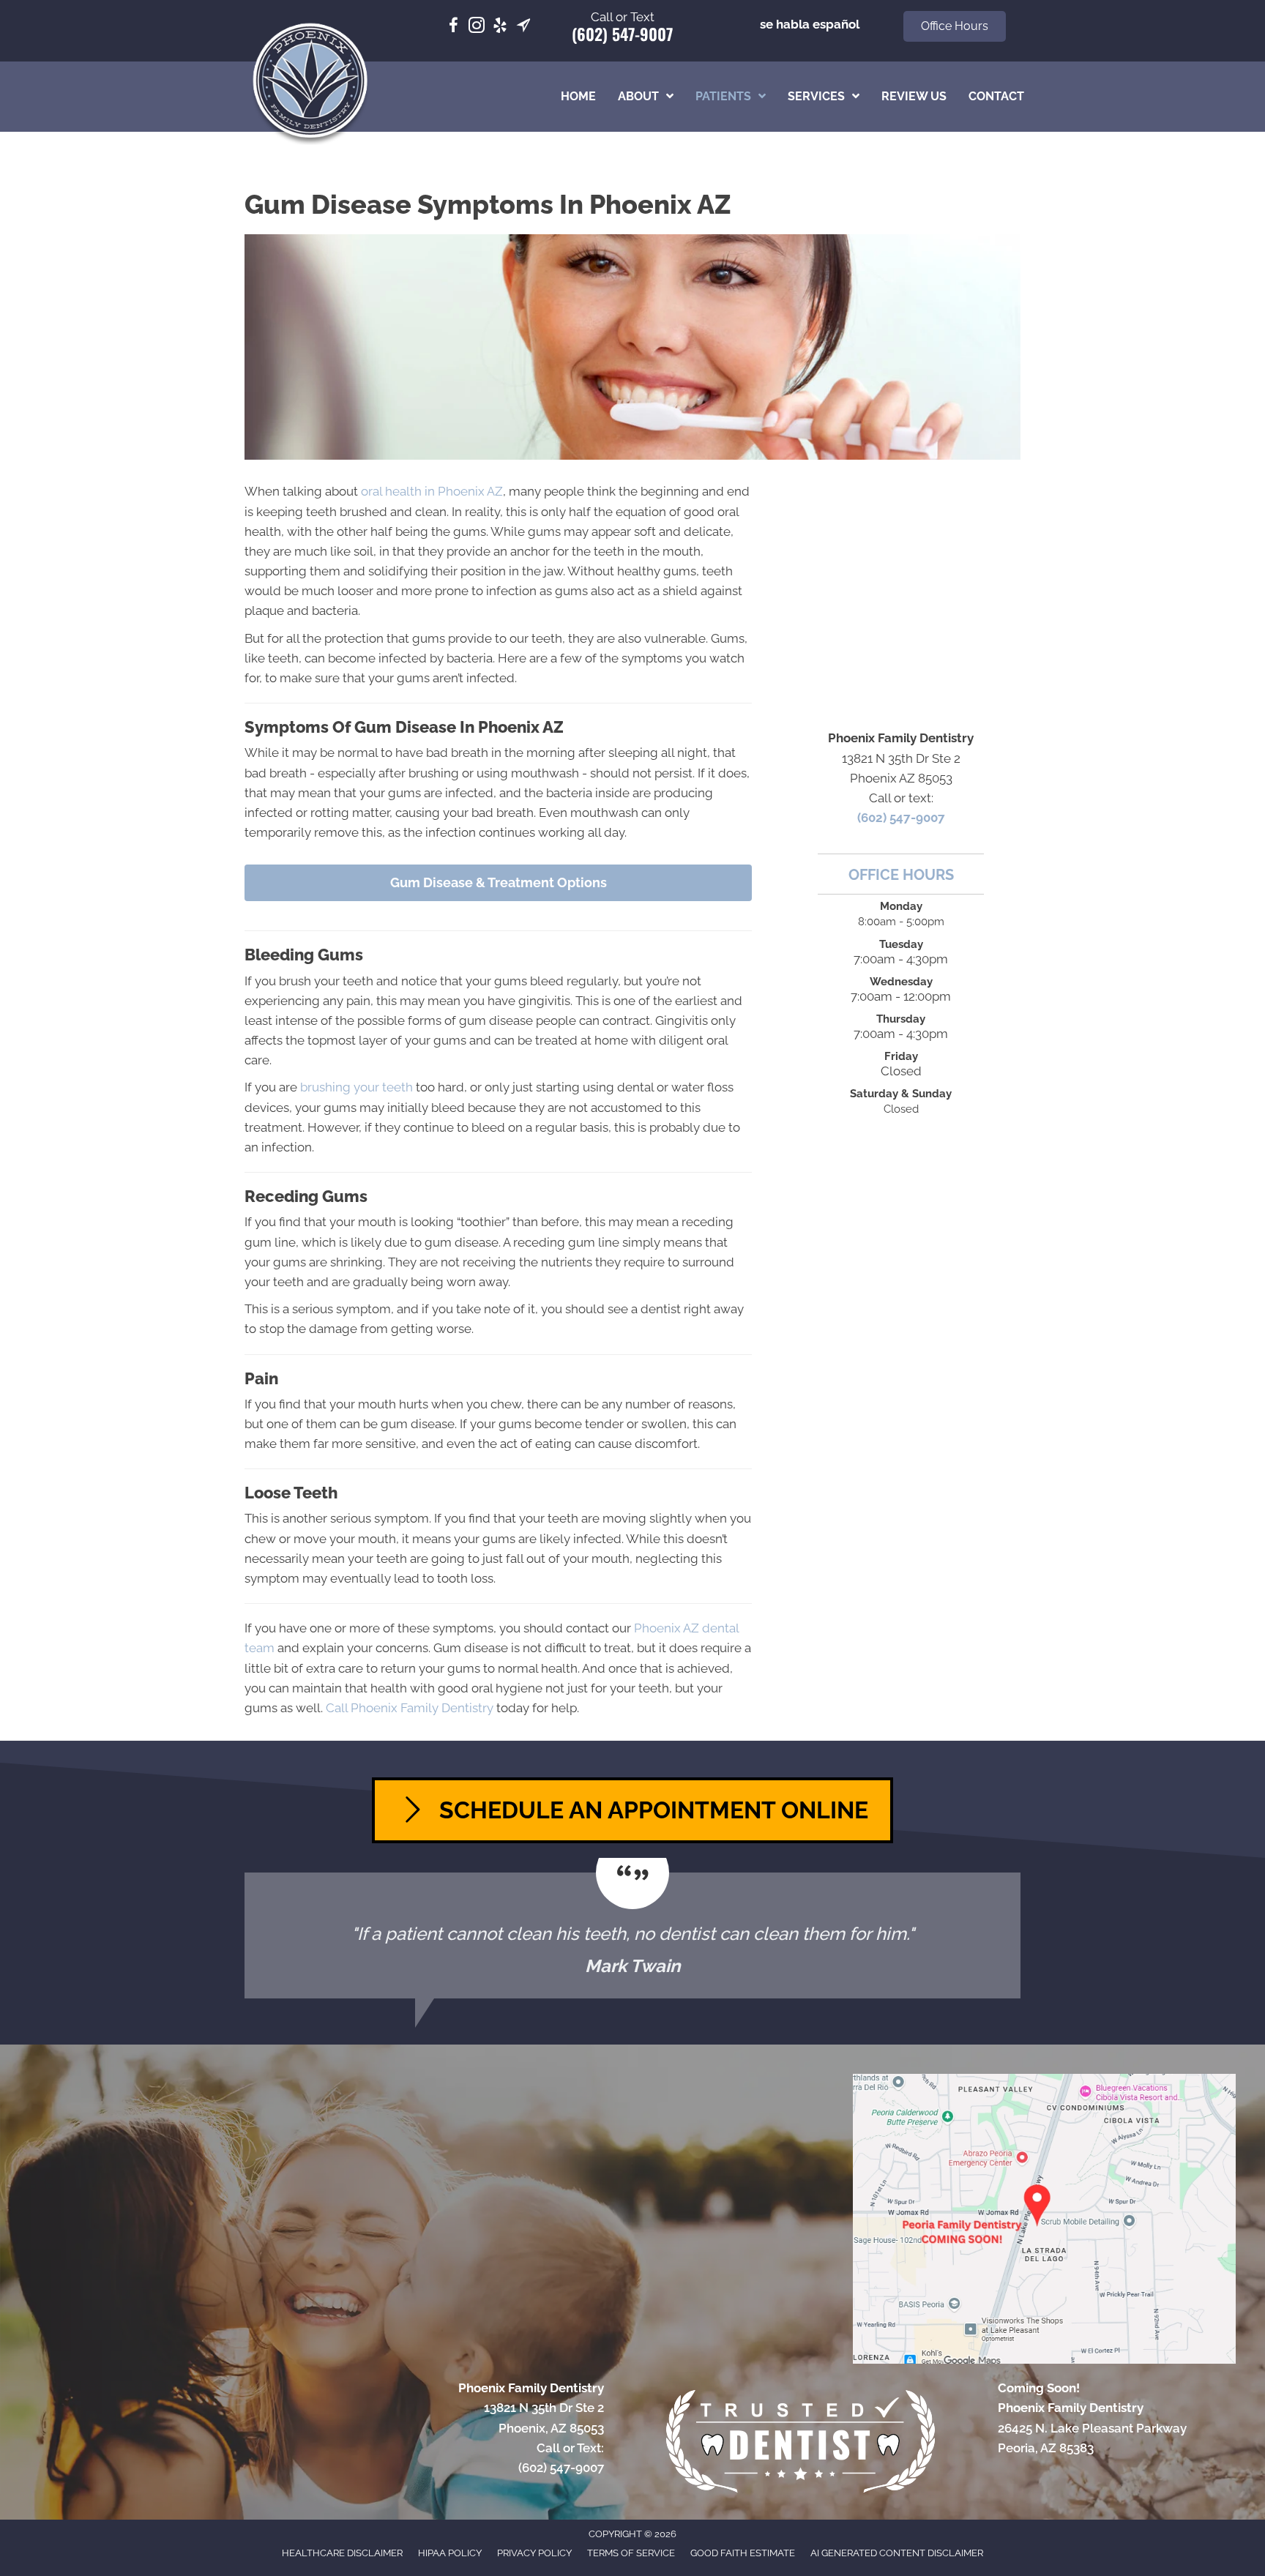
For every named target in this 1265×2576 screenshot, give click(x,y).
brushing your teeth (357, 1087)
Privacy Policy (534, 2553)
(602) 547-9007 (622, 34)
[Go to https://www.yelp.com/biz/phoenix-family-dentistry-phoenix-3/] (500, 27)
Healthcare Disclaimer (342, 2553)
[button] (955, 26)
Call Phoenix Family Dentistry (410, 1708)
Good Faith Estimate (743, 2553)
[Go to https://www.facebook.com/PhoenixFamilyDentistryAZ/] (453, 27)
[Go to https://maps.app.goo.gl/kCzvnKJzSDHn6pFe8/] (523, 27)
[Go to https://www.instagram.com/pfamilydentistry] (477, 27)
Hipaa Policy (450, 2553)
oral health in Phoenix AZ (432, 491)
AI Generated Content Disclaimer (897, 2553)
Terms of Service (631, 2553)
